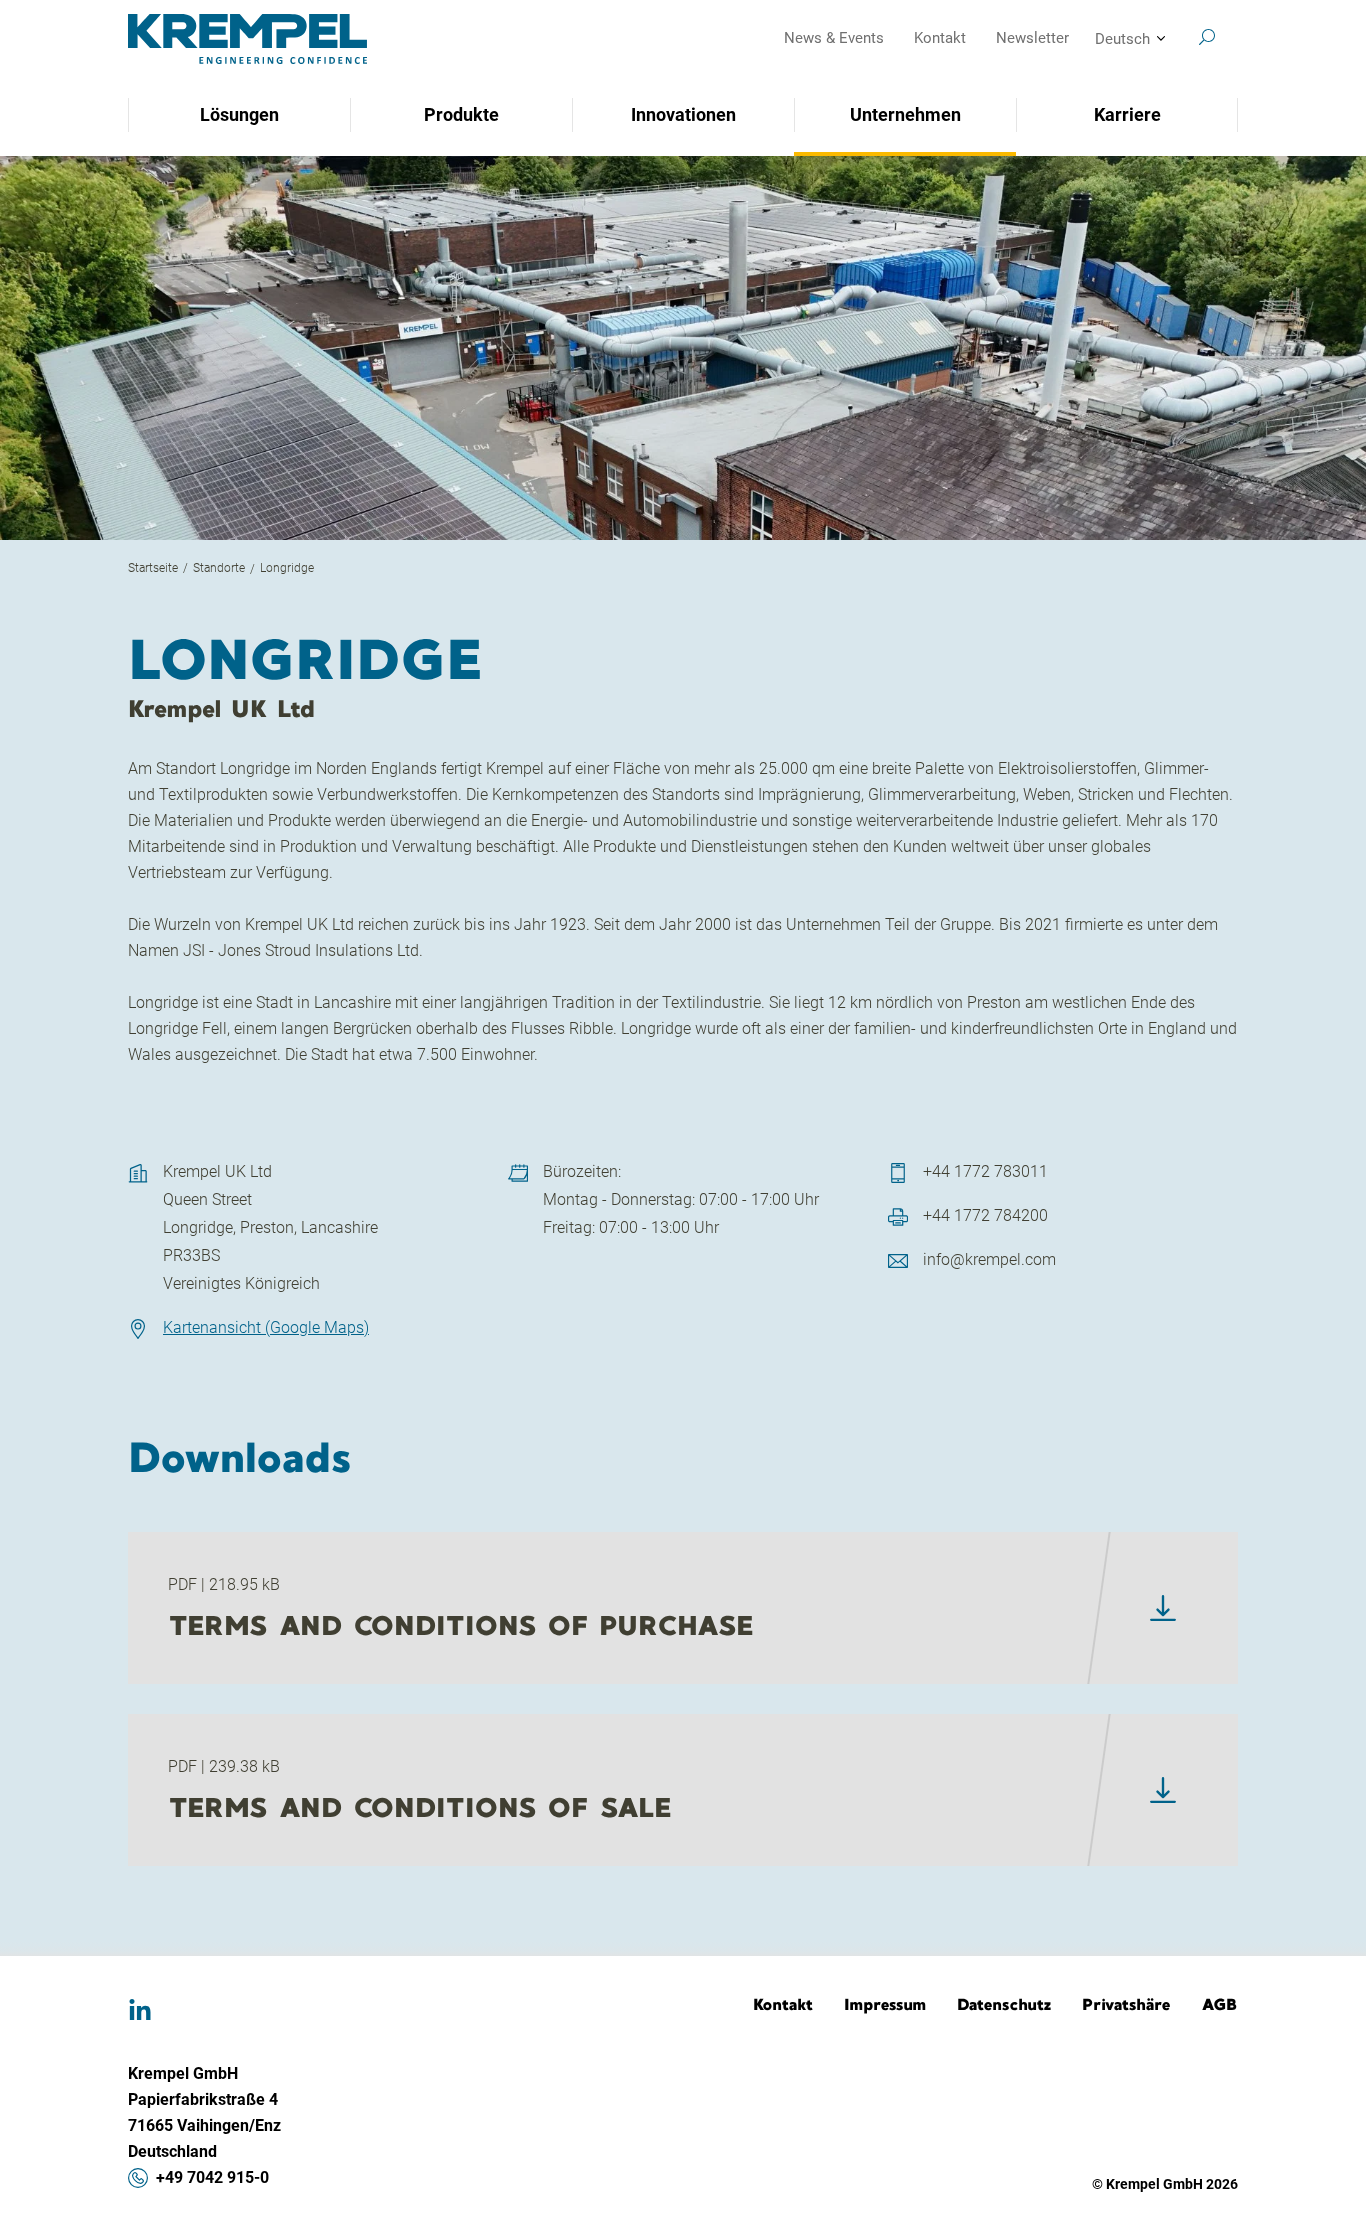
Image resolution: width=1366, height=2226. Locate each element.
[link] (1163, 1608)
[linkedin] (140, 2011)
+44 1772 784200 (985, 1215)
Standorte (219, 568)
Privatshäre (1126, 2004)
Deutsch (1122, 39)
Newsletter (1032, 38)
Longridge (287, 568)
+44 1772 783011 (985, 1171)
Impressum (885, 2004)
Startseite (153, 568)
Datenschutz (1004, 2004)
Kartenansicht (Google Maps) (266, 1327)
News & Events (834, 38)
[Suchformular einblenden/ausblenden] (1207, 37)
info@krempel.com (989, 1259)
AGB (1219, 2004)
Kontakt (940, 38)
